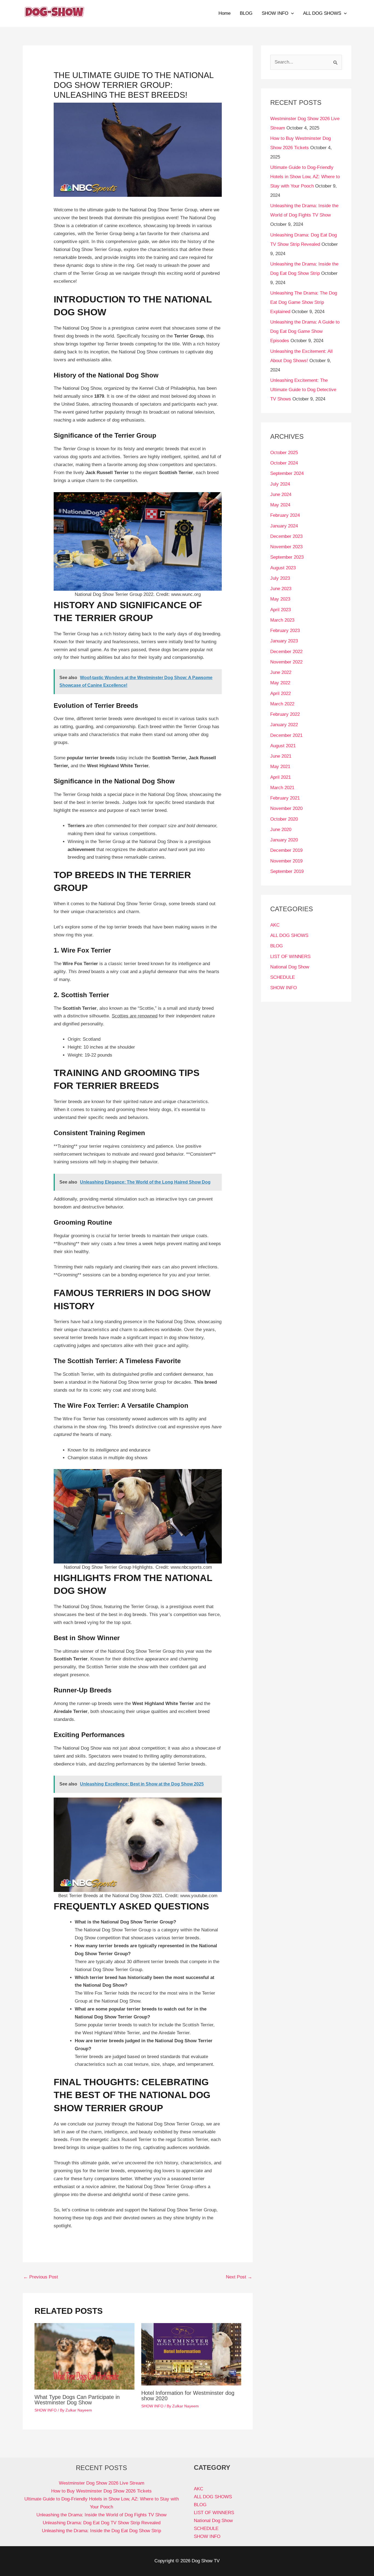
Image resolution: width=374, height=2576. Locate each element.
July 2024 (280, 484)
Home (225, 13)
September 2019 (287, 871)
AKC (275, 925)
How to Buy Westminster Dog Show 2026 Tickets (101, 2491)
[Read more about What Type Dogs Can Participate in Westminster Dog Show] (84, 2356)
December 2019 (286, 850)
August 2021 (283, 746)
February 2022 (285, 714)
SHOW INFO (275, 13)
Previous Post (41, 2277)
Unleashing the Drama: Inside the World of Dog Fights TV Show (101, 2515)
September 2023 (287, 557)
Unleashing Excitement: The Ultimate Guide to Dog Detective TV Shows (303, 390)
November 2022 (286, 662)
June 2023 (281, 589)
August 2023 (283, 568)
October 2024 (284, 463)
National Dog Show (290, 967)
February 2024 (285, 515)
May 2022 (280, 683)
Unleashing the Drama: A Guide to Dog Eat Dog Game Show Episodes (305, 331)
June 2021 (281, 756)
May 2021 (280, 767)
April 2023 (280, 610)
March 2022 (282, 704)
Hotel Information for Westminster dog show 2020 (188, 2396)
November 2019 (286, 861)
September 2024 (287, 473)
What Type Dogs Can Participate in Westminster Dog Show (77, 2400)
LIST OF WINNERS (290, 957)
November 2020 (286, 808)
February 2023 (285, 631)
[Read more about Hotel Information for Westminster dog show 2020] (191, 2354)
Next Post (239, 2277)
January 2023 (284, 641)
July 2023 (280, 578)
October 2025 (284, 453)
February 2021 (285, 798)
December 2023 (286, 536)
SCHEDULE (283, 977)
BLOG (246, 13)
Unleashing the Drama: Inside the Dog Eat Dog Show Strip (101, 2531)
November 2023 (286, 547)
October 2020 (284, 819)
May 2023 (280, 599)
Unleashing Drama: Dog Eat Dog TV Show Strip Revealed (102, 2523)
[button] (291, 13)
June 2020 (281, 830)
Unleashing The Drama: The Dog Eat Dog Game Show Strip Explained (304, 302)
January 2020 (284, 840)
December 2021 (286, 735)
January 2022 (284, 725)
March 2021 (282, 788)
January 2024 (284, 526)
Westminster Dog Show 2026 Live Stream (102, 2483)
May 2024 (280, 505)
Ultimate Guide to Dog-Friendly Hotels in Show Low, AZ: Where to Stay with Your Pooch (305, 177)
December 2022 (286, 652)
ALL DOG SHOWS (322, 13)
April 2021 (280, 777)
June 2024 (281, 494)
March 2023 (282, 620)
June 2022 (281, 672)
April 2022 (280, 693)
